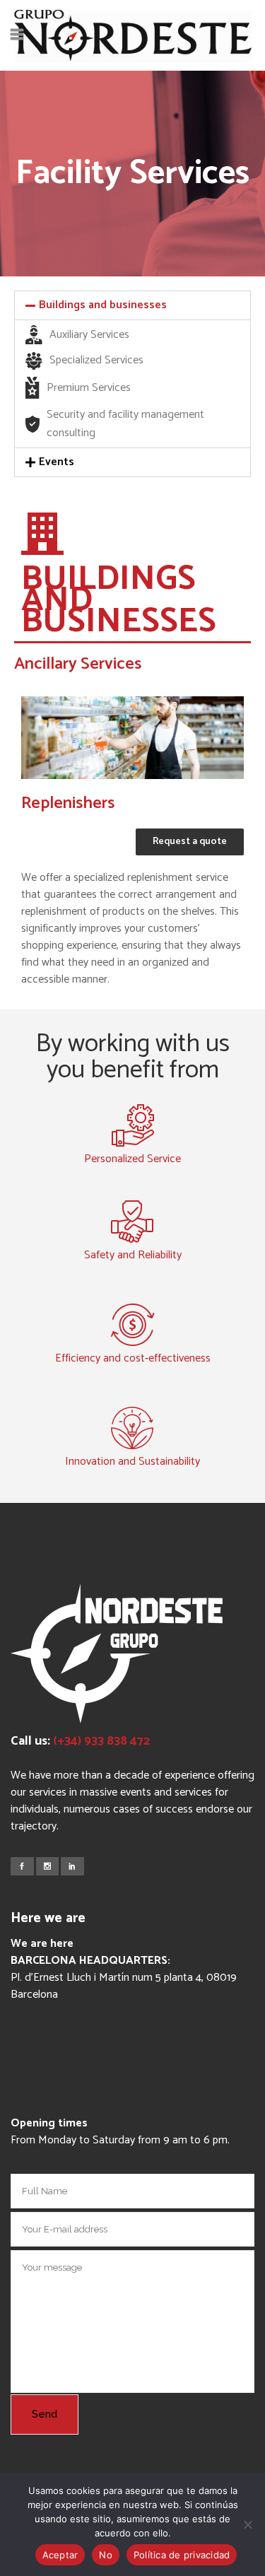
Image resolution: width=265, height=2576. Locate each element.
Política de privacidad (182, 2555)
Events (57, 462)
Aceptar (60, 2555)
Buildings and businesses (103, 305)
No (106, 2555)
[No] (247, 2524)
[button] (132, 305)
